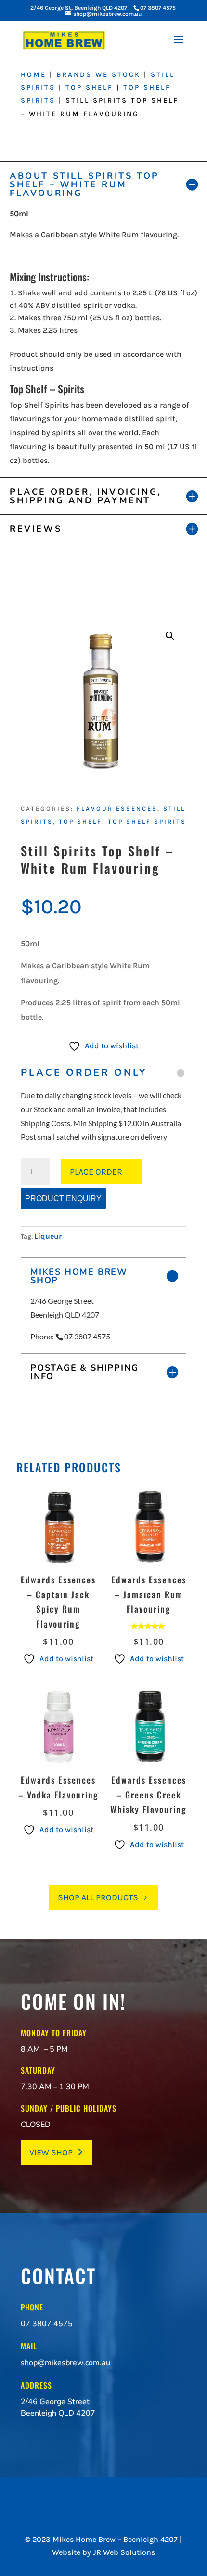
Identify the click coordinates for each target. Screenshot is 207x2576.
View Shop (51, 2152)
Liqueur (48, 1236)
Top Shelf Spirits (147, 821)
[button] (170, 636)
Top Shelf (89, 88)
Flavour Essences (117, 808)
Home (33, 75)
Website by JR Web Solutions (103, 2552)
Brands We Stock (98, 75)
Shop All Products (98, 1897)
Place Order (96, 1172)
